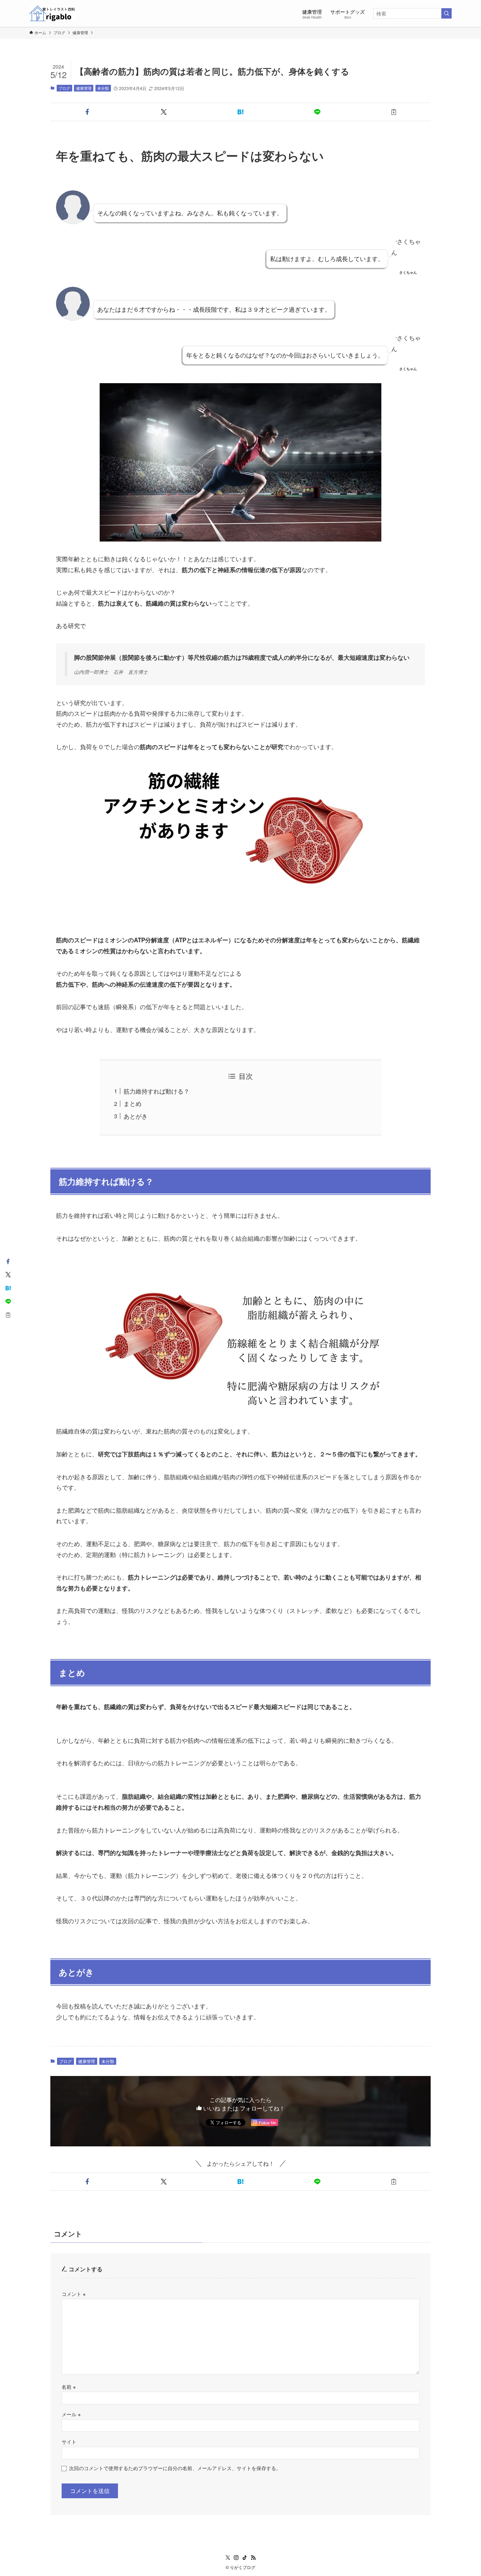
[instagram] (236, 2558)
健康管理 (84, 88)
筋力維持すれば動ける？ (157, 1091)
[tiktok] (245, 2558)
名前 (69, 2387)
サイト (69, 2441)
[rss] (253, 2558)
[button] (87, 112)
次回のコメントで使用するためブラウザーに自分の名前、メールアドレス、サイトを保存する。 (175, 2468)
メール (71, 2414)
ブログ (64, 88)
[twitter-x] (228, 2558)
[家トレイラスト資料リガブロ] (52, 13)
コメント (74, 2294)
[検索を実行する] (446, 13)
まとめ (133, 1103)
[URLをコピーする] (394, 112)
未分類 (103, 88)
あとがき (136, 1116)
